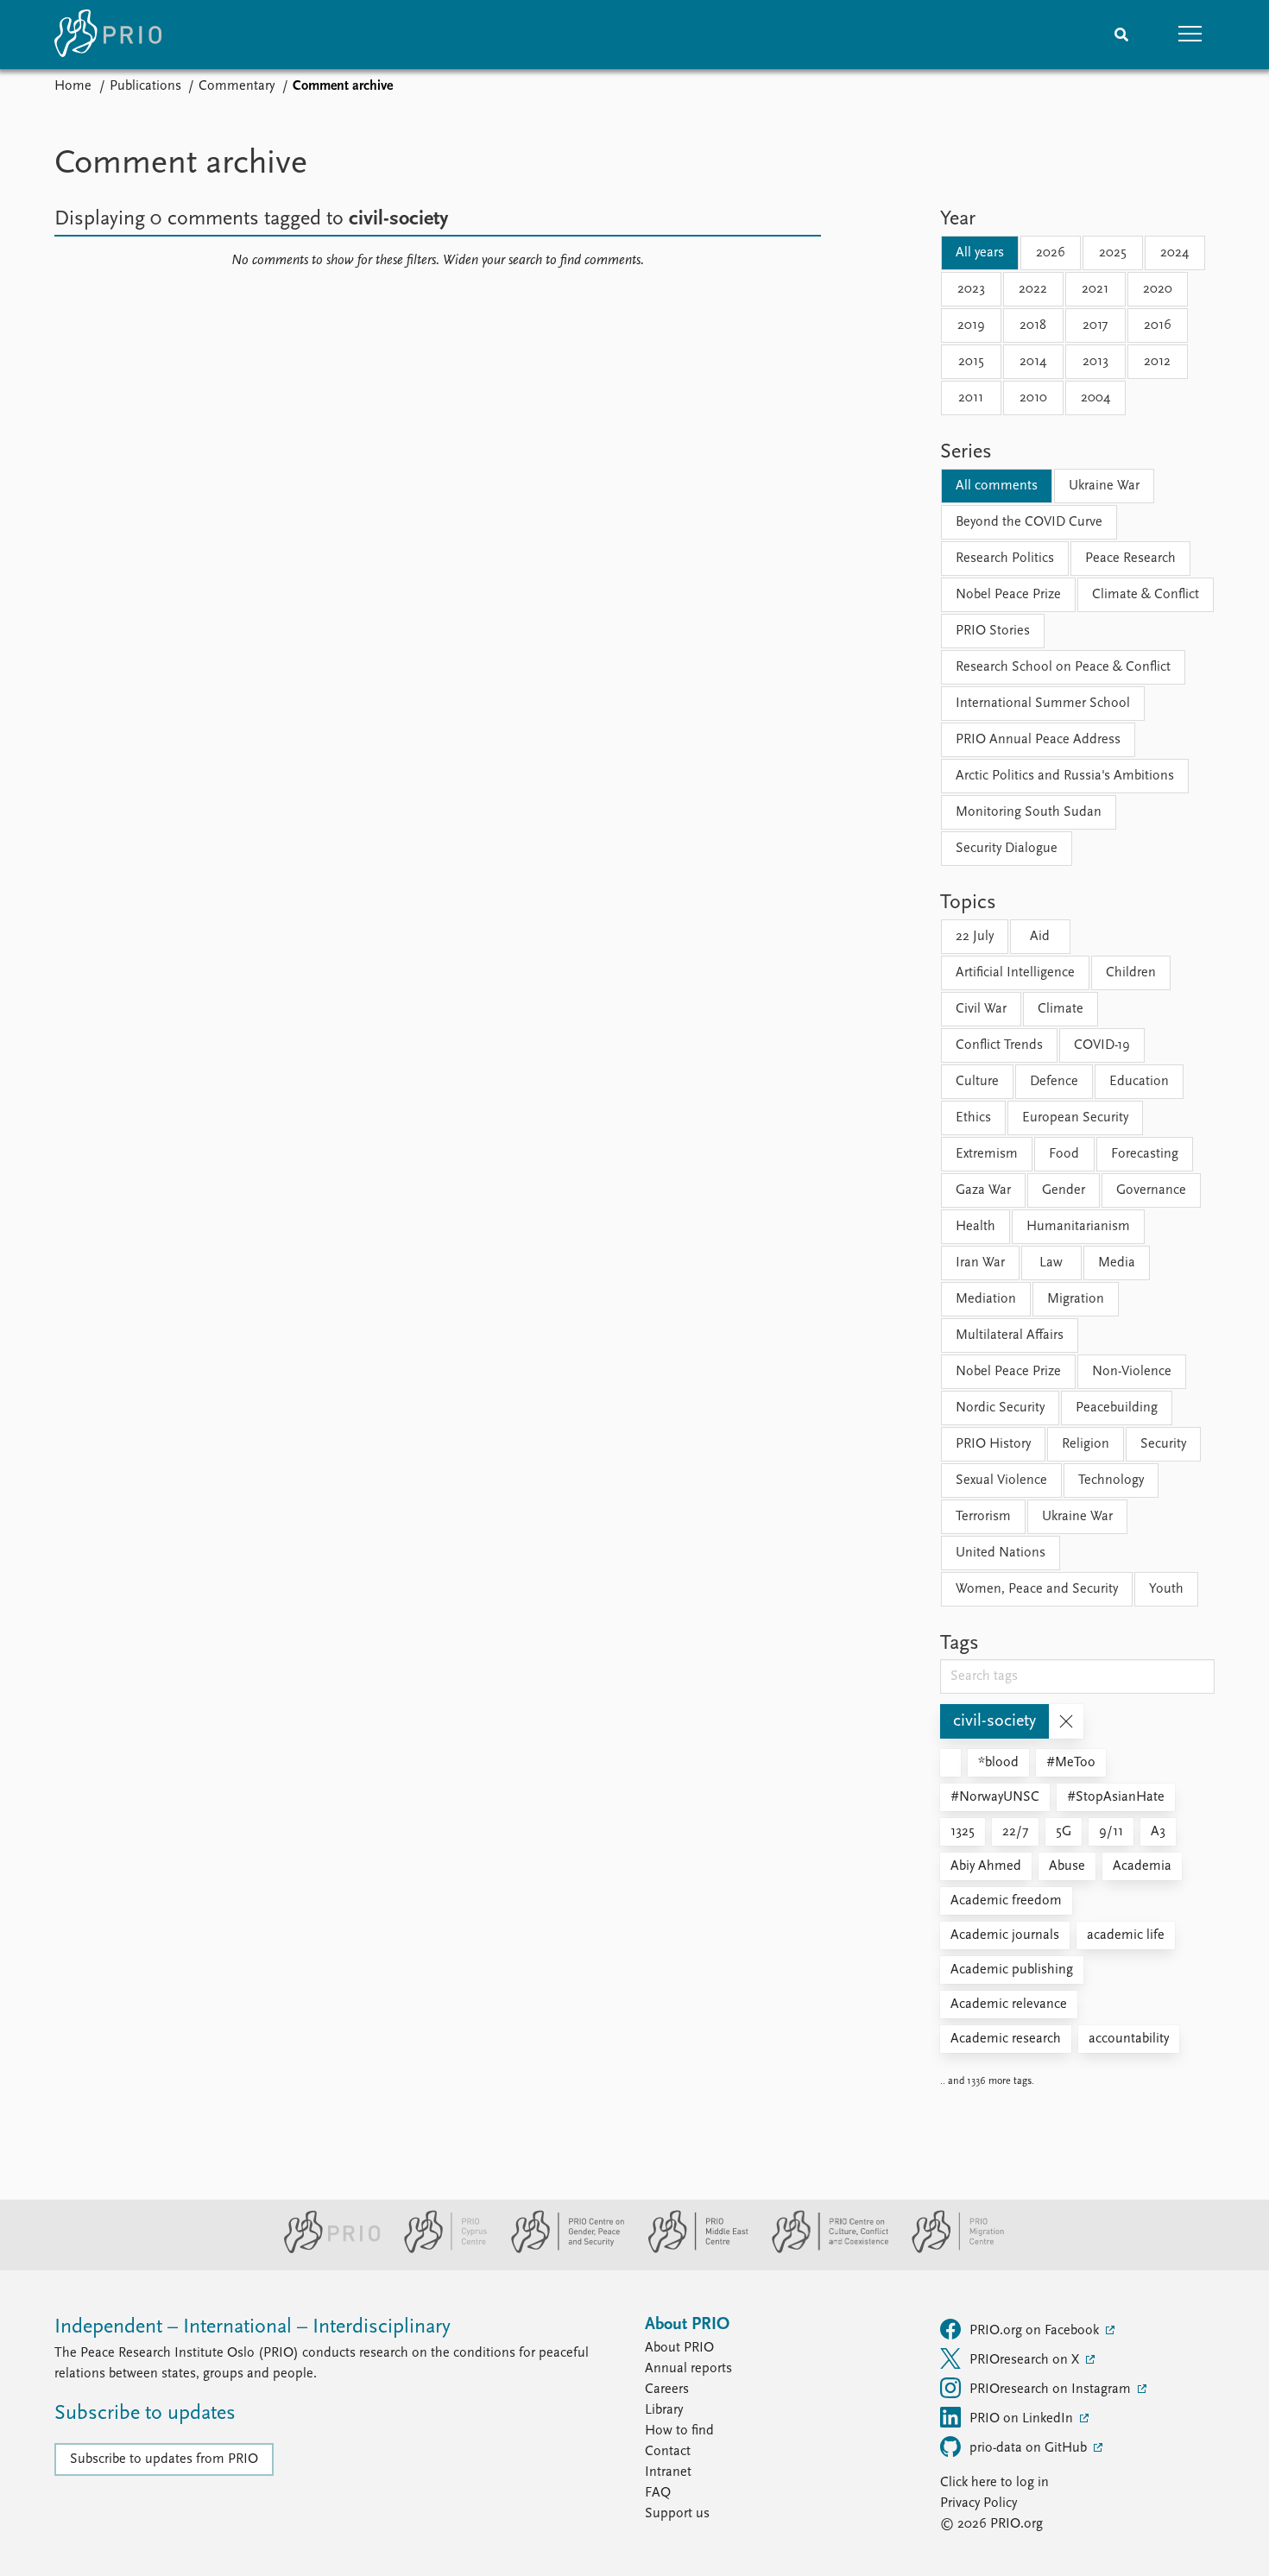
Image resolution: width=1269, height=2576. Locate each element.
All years (980, 253)
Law (1051, 1263)
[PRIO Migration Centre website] (949, 2250)
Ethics (973, 1118)
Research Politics (1005, 559)
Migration (1076, 1299)
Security (1163, 1444)
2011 (971, 398)
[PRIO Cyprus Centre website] (439, 2250)
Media (1117, 1263)
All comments (997, 486)
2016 (1158, 325)
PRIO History (993, 1444)
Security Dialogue (1007, 849)
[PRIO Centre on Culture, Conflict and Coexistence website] (823, 2250)
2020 (1158, 289)
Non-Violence (1132, 1372)
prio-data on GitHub (1030, 2448)
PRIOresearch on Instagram (1052, 2390)
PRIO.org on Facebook (1036, 2331)
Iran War (980, 1263)
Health (975, 1227)
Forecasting (1145, 1154)
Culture (977, 1082)
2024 (1174, 253)
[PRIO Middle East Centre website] (691, 2250)
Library (664, 2410)
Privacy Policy (979, 2503)
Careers (667, 2390)
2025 (1113, 253)
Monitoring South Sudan (1029, 812)
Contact (668, 2452)
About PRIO (679, 2348)
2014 (1033, 362)
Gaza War (983, 1190)
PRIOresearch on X (1026, 2360)
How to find (679, 2431)
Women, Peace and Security (1037, 1589)
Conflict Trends (999, 1045)
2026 (1051, 253)
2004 (1095, 398)
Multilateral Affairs (1010, 1335)
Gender (1064, 1190)
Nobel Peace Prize (1008, 595)
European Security (1075, 1118)
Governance (1151, 1190)
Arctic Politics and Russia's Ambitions (1065, 776)
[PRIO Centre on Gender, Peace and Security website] (561, 2250)
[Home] (108, 35)
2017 (1095, 325)
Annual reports (688, 2369)
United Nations (1001, 1553)
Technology (1111, 1481)
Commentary (237, 86)
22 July (975, 937)
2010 (1033, 398)
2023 (971, 289)
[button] (1190, 35)
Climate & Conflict (1146, 595)
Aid (1040, 937)
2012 (1157, 362)
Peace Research (1130, 559)
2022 (1033, 289)
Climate (1061, 1009)
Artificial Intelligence (1015, 973)
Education (1139, 1082)
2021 (1095, 289)
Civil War (981, 1009)
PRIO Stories (993, 631)
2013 (1095, 362)
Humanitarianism (1078, 1227)
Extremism (987, 1154)
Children (1131, 973)
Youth (1166, 1589)
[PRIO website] (325, 2250)
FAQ (658, 2493)
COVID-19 (1102, 1045)
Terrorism (983, 1517)
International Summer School (1043, 704)
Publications (145, 86)
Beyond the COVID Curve (1029, 522)
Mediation (986, 1299)
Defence (1054, 1082)
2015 (971, 362)
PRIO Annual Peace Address (1038, 740)
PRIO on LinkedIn (1023, 2419)
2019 (971, 325)
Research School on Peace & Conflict (1063, 667)
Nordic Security (1000, 1408)
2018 (1033, 325)
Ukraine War (1104, 486)
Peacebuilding (1117, 1408)
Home (73, 86)
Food (1064, 1154)
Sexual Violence (1001, 1481)
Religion (1086, 1444)
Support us (677, 2514)
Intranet (668, 2472)
